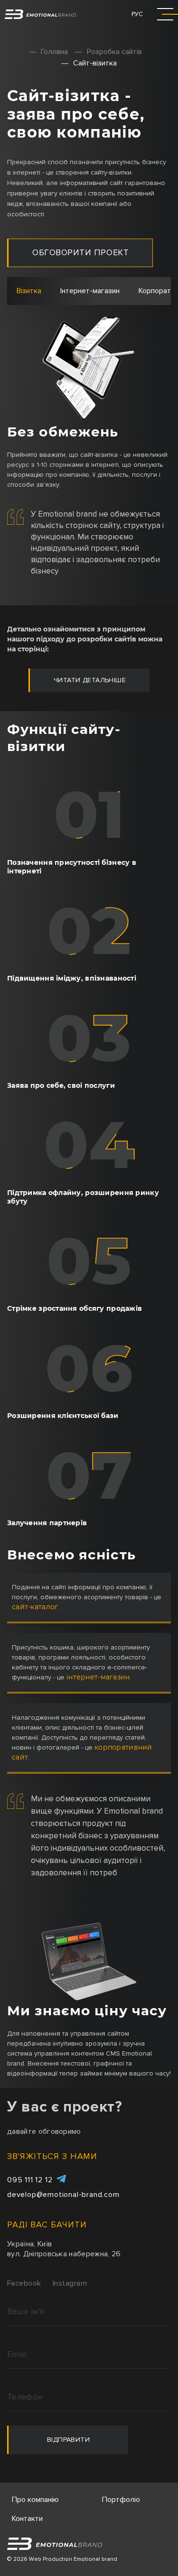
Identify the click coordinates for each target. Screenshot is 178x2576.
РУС (137, 14)
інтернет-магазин (98, 1677)
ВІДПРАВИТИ (68, 2440)
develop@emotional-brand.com (63, 2195)
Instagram (70, 2283)
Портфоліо (121, 2500)
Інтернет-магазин (90, 291)
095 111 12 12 (30, 2180)
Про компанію (35, 2500)
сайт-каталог (35, 1607)
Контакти (27, 2519)
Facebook (24, 2283)
